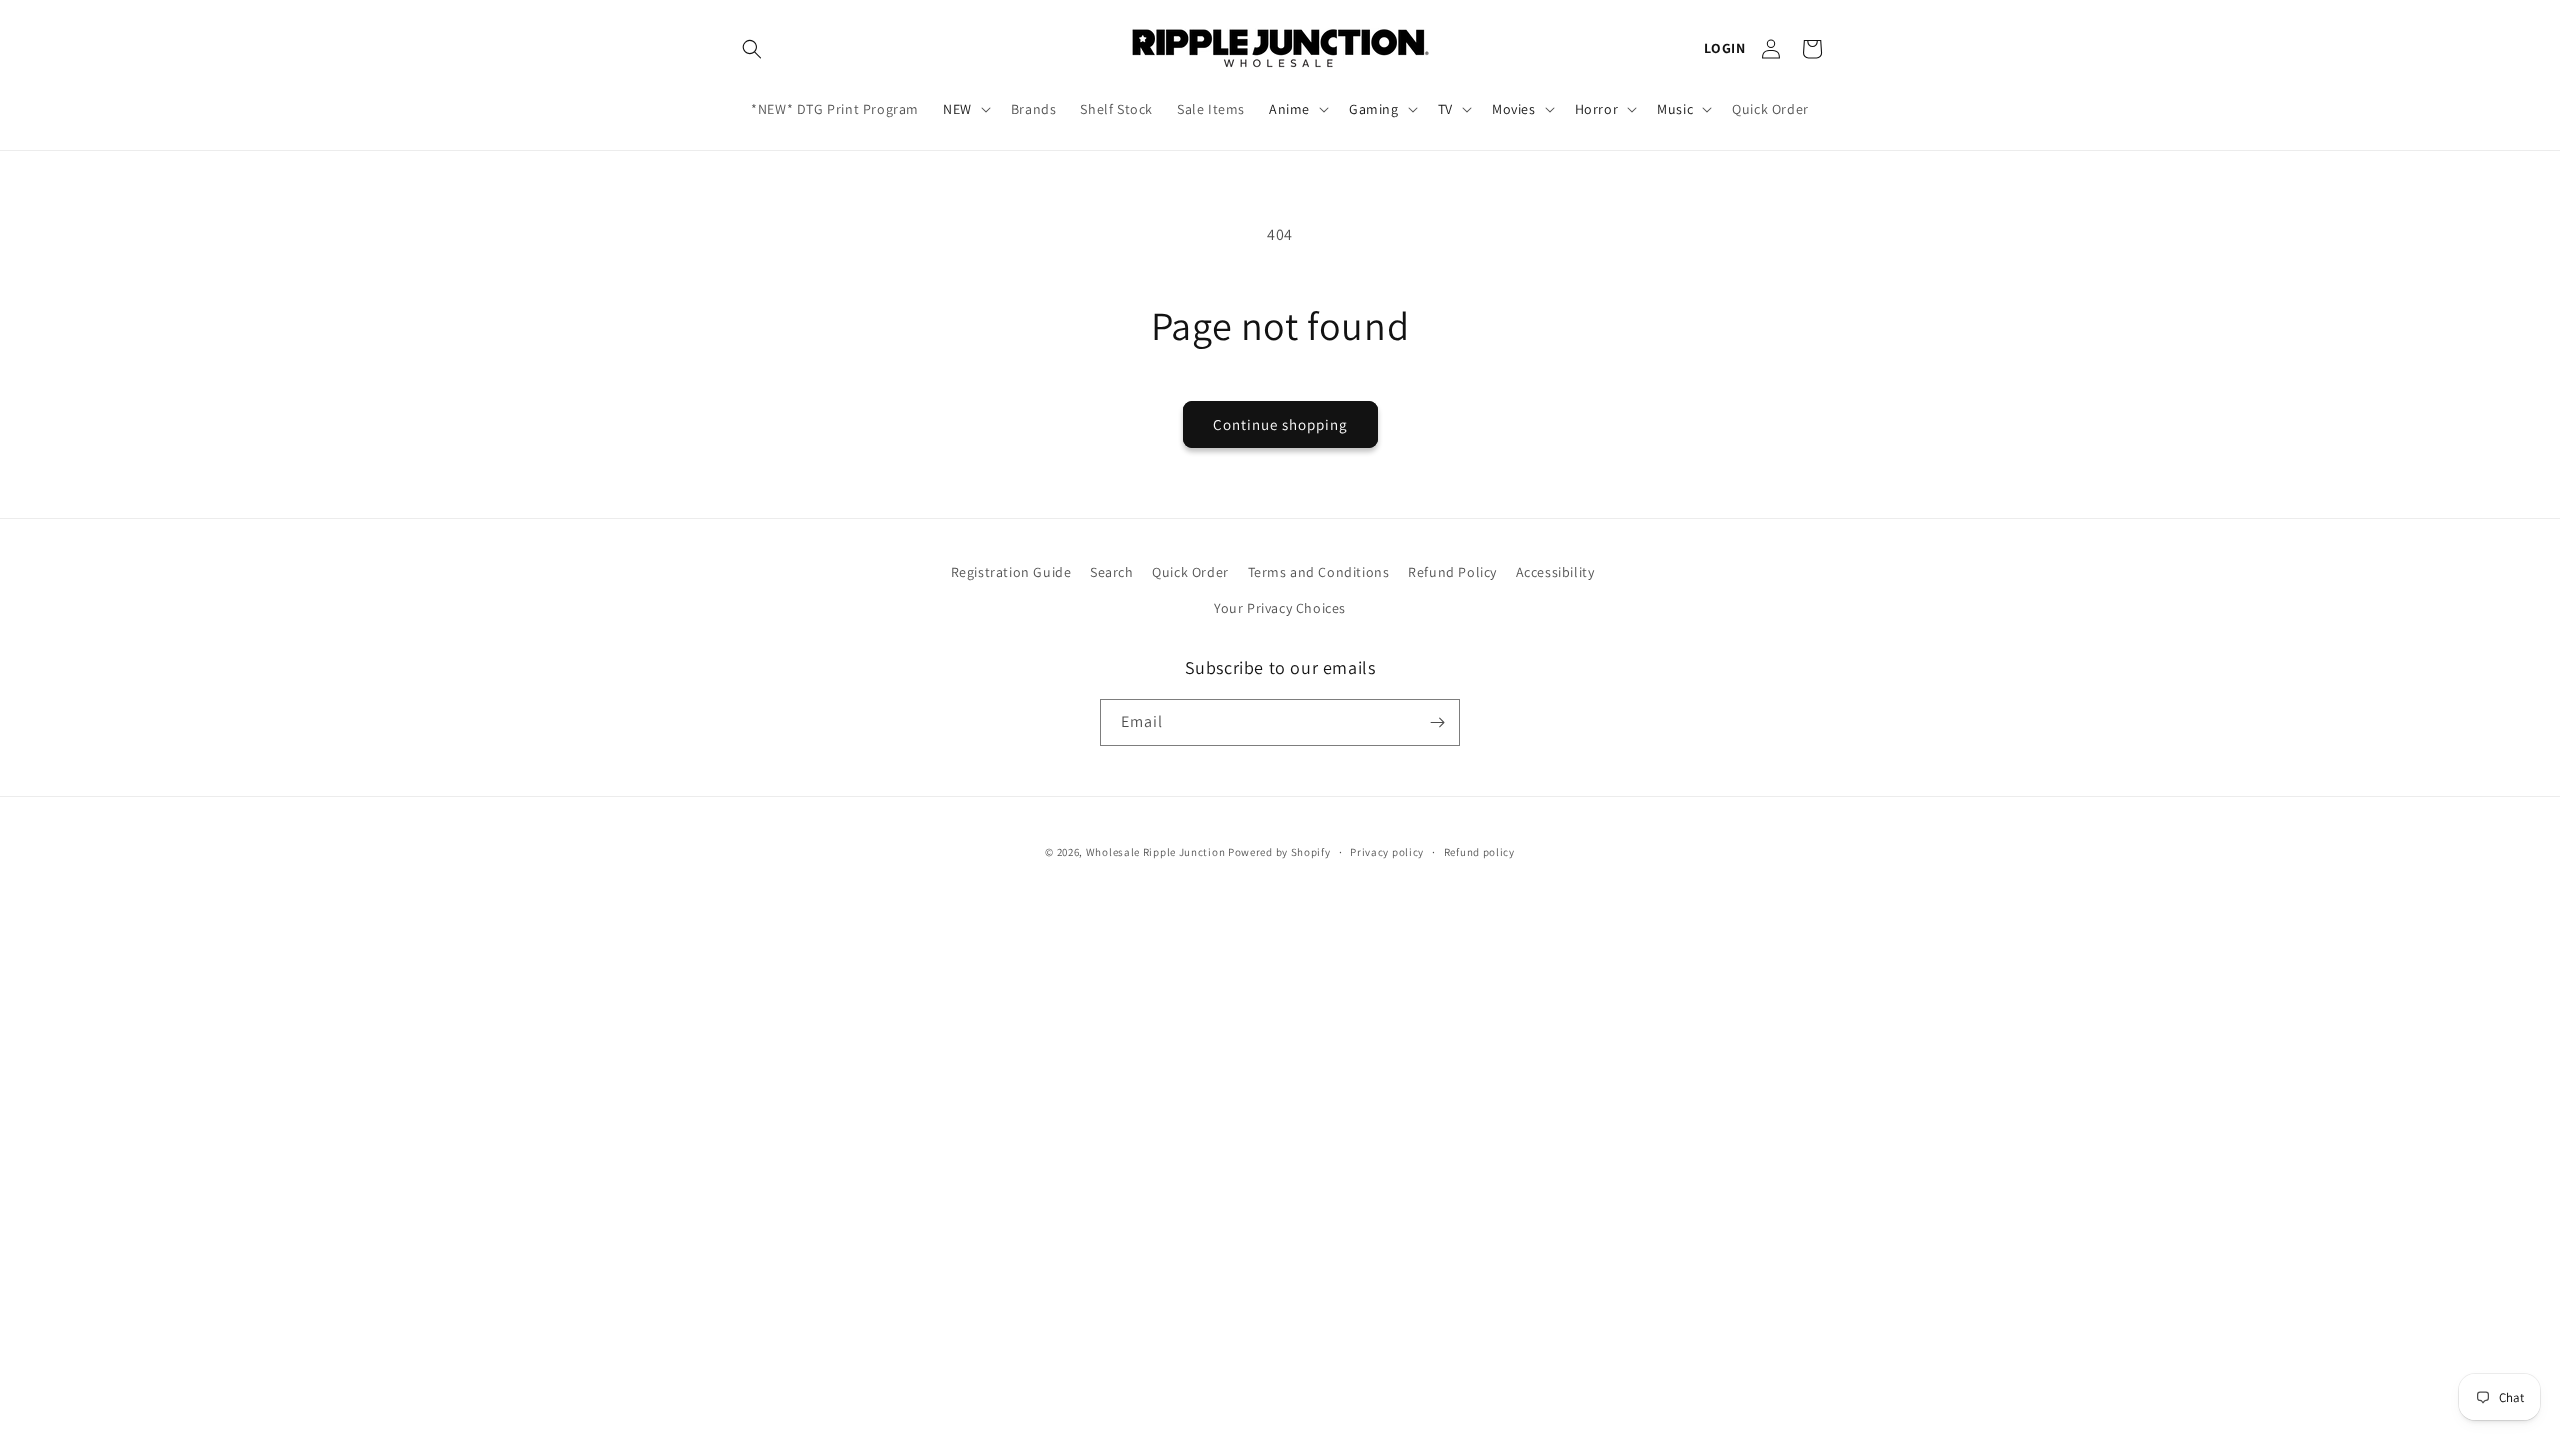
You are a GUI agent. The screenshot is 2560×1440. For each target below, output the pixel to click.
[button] (752, 49)
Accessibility (1555, 572)
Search (1112, 572)
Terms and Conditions (1319, 572)
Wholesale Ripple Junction (1156, 852)
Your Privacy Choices (1280, 608)
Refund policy (1479, 852)
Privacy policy (1387, 852)
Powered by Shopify (1279, 852)
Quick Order (1190, 572)
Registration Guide (1011, 572)
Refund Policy (1452, 572)
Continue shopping (1280, 424)
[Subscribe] (1437, 722)
